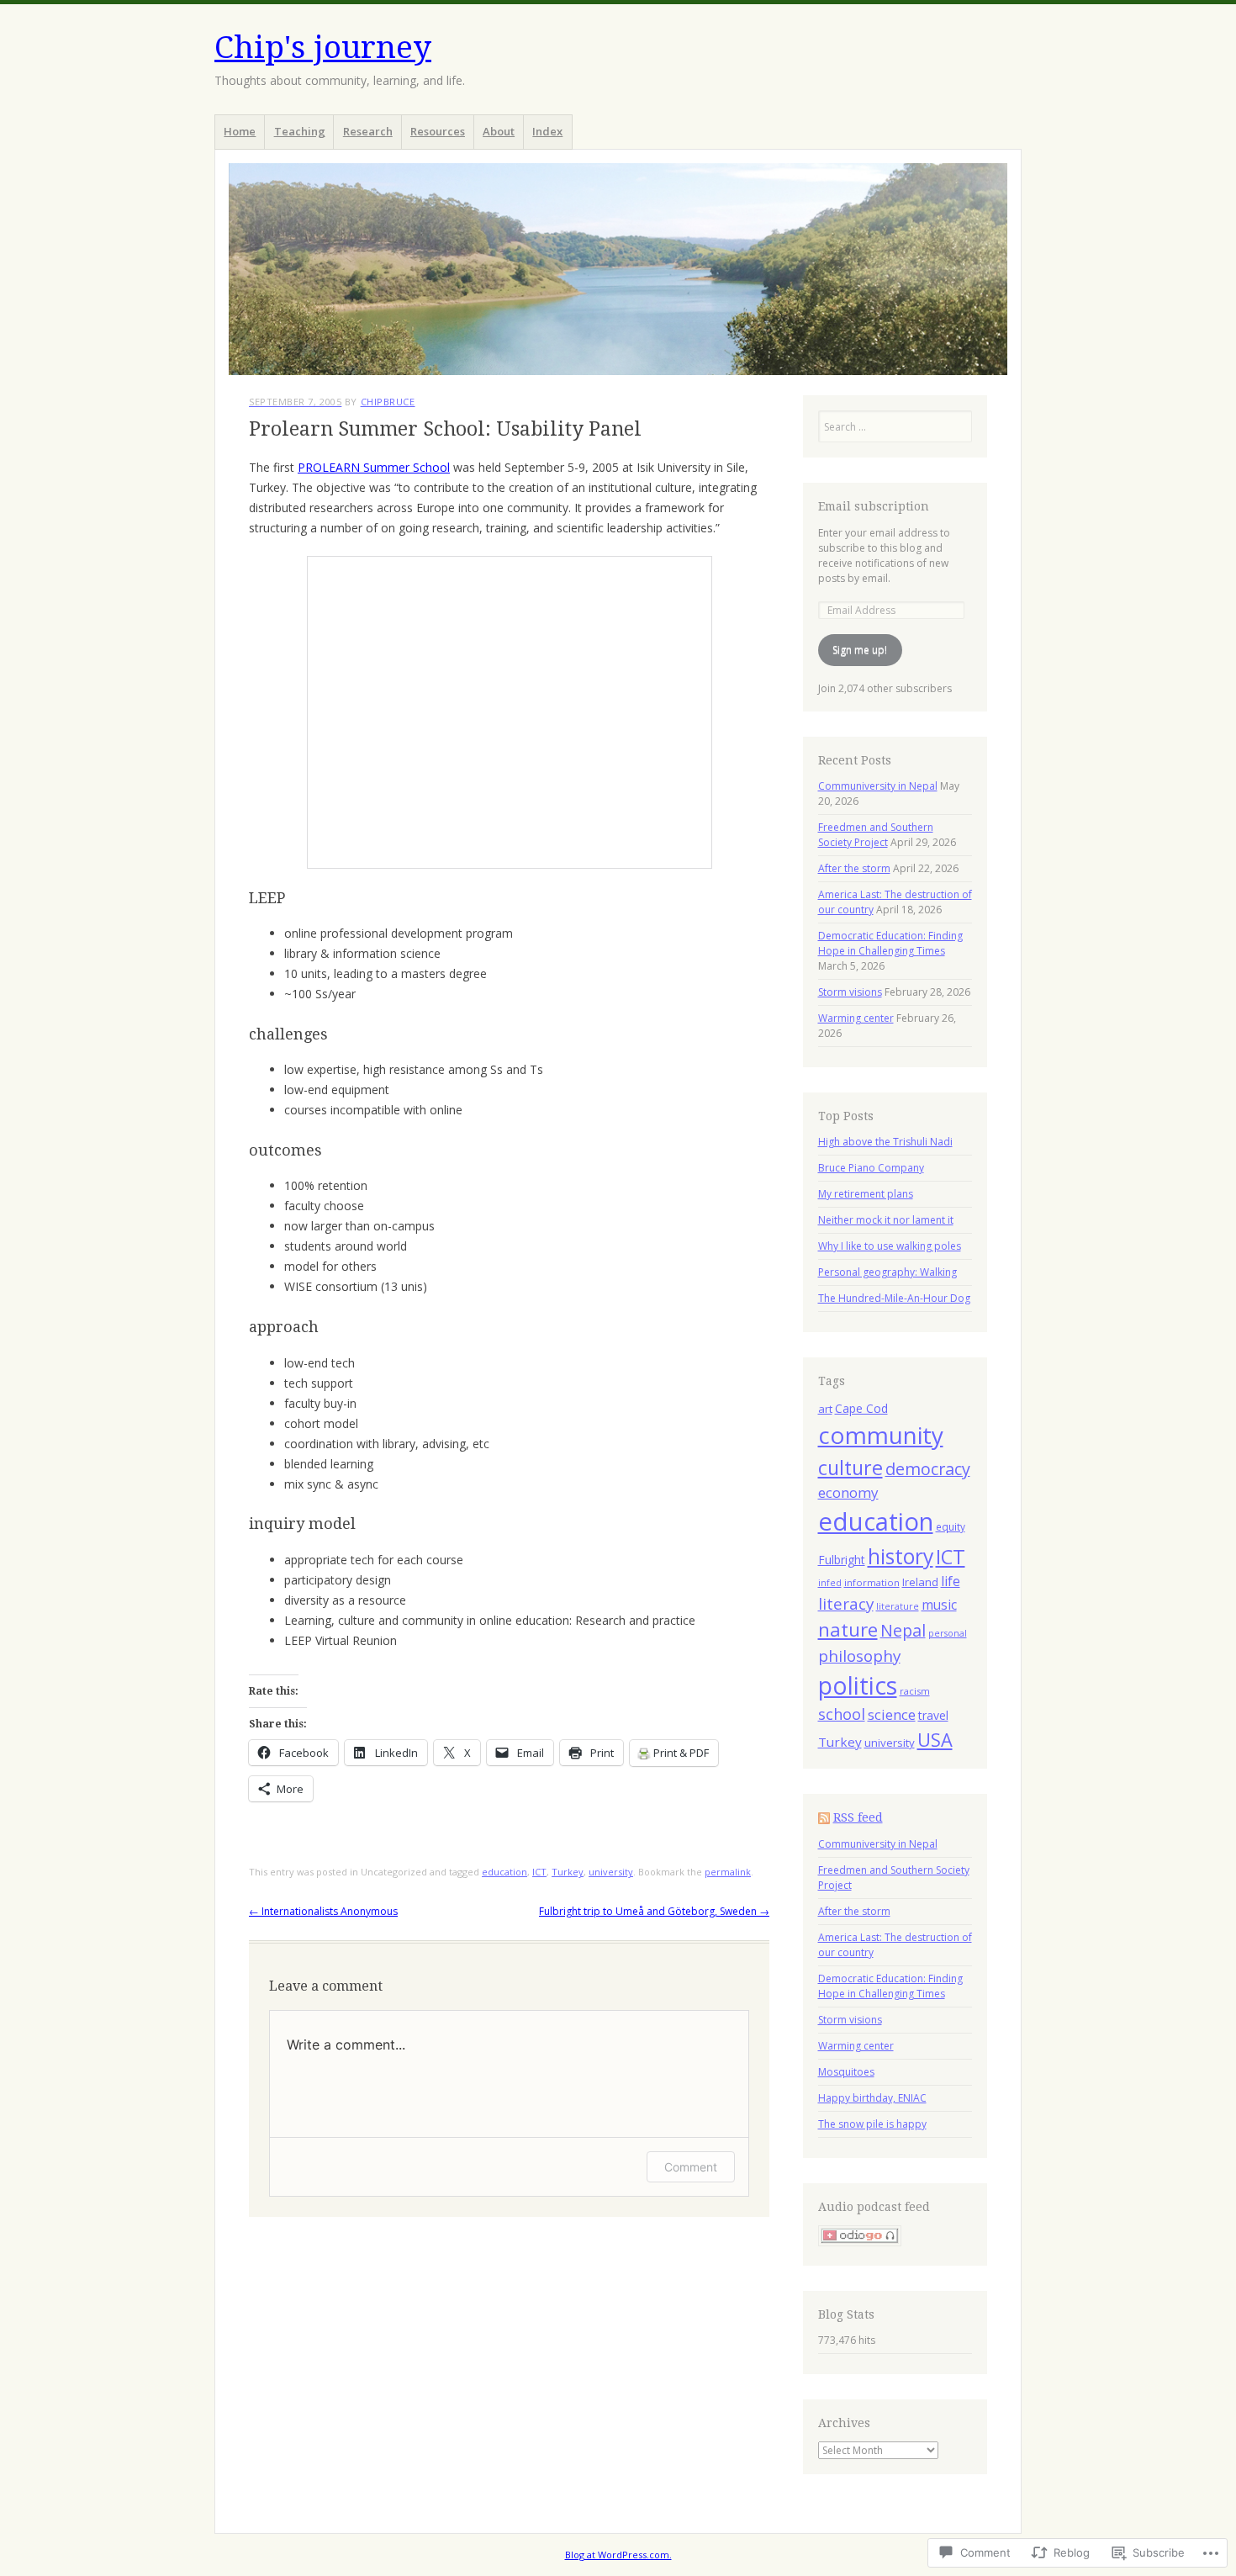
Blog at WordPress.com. (618, 2555)
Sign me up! (860, 650)
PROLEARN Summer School (374, 467)
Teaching (300, 131)
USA (935, 1740)
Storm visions (850, 992)
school (842, 1714)
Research (368, 131)
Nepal (903, 1630)
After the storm (854, 868)
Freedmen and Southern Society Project (876, 835)
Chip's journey (323, 48)
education (504, 1872)
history (901, 1556)
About (499, 131)
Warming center (856, 1018)
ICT (539, 1872)
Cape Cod (861, 1408)
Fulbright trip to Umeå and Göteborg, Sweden (654, 1911)
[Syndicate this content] (824, 1817)
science (892, 1714)
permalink (728, 1872)
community (881, 1435)
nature (848, 1629)
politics (858, 1685)
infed (830, 1583)
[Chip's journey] (618, 269)
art (825, 1409)
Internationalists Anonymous (323, 1911)
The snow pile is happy (872, 2124)
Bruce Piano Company (871, 1168)
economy (848, 1492)
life (951, 1581)
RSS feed (858, 1817)
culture (850, 1468)
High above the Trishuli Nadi (885, 1142)
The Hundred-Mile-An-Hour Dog (894, 1298)
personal (948, 1633)
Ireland (920, 1582)
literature (898, 1606)
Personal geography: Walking (887, 1272)
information (872, 1582)
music (939, 1605)
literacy (846, 1604)
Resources (438, 131)
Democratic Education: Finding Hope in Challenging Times (890, 943)
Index (547, 131)
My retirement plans (866, 1194)
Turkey (568, 1872)
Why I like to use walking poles (890, 1246)
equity (951, 1526)
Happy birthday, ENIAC (872, 2098)
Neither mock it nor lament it (886, 1220)
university (611, 1872)
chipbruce (388, 402)
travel (933, 1715)
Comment (691, 2167)
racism (915, 1691)
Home (240, 131)
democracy (928, 1469)
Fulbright (842, 1560)
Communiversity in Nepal (878, 786)
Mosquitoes (846, 2072)
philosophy (859, 1656)
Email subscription (874, 506)
